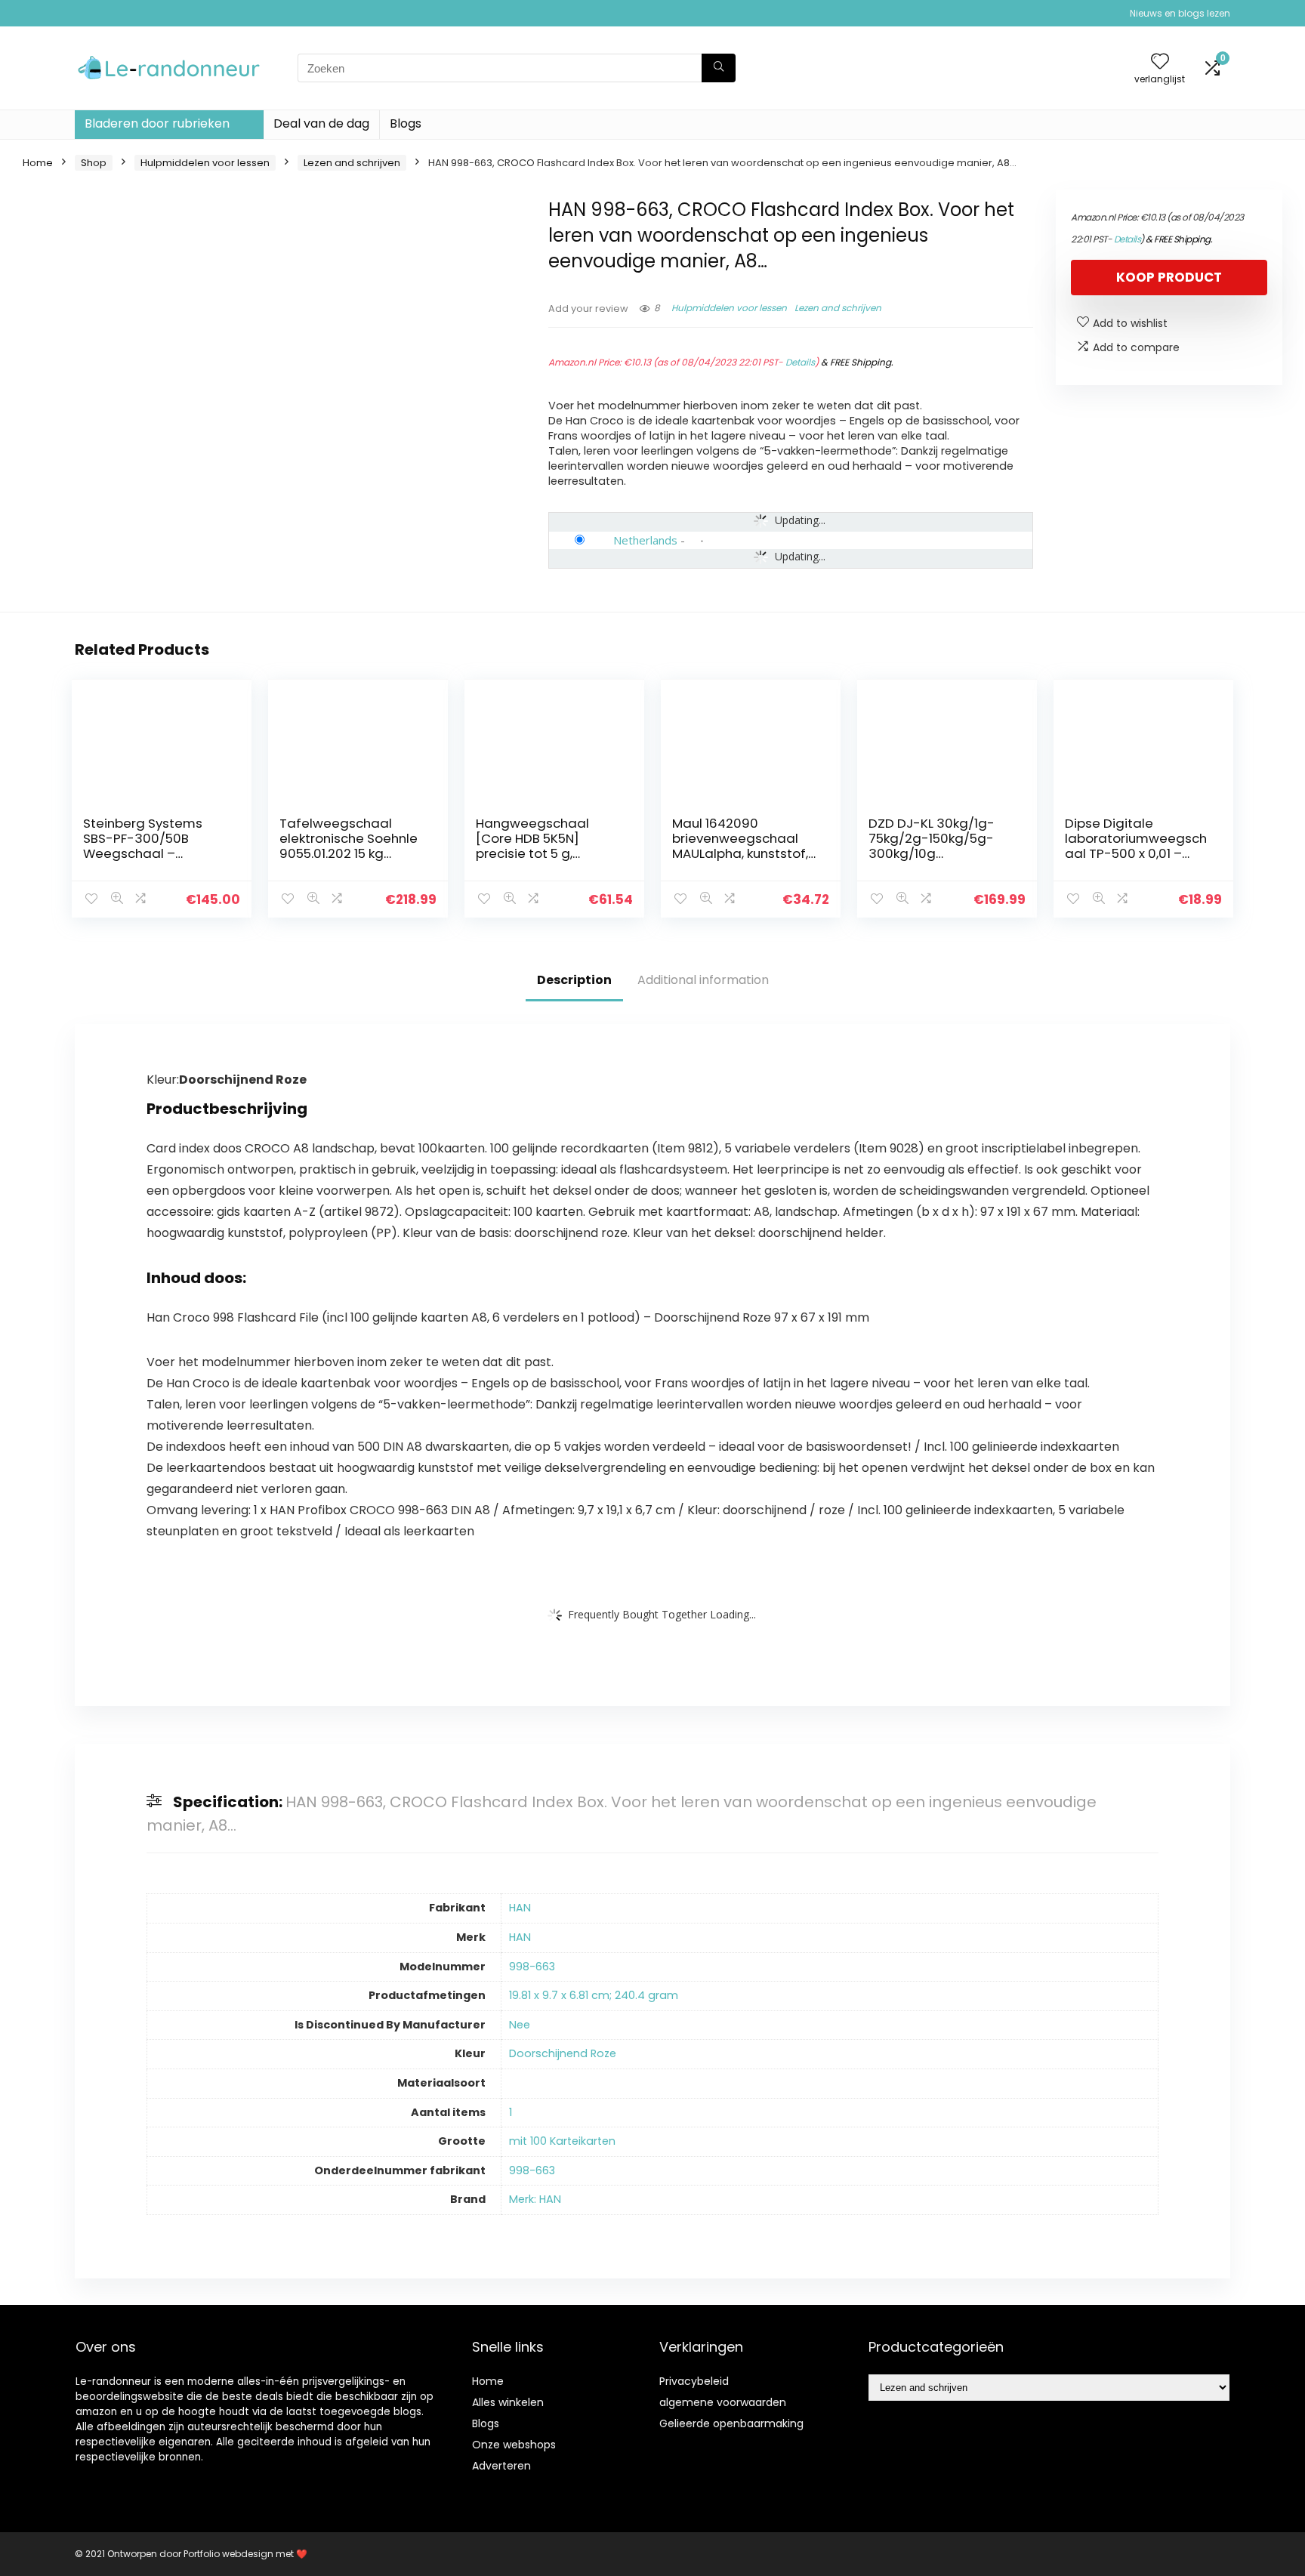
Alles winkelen (508, 2402)
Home (38, 163)
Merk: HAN (535, 2199)
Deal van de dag (321, 123)
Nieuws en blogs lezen (1180, 13)
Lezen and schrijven (352, 163)
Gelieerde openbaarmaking (731, 2423)
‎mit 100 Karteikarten (562, 2141)
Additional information (703, 980)
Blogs (406, 123)
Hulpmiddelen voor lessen (205, 163)
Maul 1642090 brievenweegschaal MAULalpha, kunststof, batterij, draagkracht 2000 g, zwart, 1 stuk (740, 853)
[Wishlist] (1160, 62)
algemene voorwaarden (723, 2402)
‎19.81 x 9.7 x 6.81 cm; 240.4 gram (594, 1995)
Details (800, 362)
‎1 (511, 2112)
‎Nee (520, 2025)
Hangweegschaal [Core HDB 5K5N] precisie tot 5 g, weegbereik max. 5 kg (544, 846)
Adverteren (501, 2466)
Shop (94, 163)
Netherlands (645, 540)
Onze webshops (514, 2445)
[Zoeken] (719, 68)
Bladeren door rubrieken (157, 123)
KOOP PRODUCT (1169, 277)
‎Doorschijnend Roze (563, 2053)
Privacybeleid (694, 2381)
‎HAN (520, 1908)
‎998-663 (532, 1967)
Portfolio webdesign (228, 2554)
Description (574, 980)
